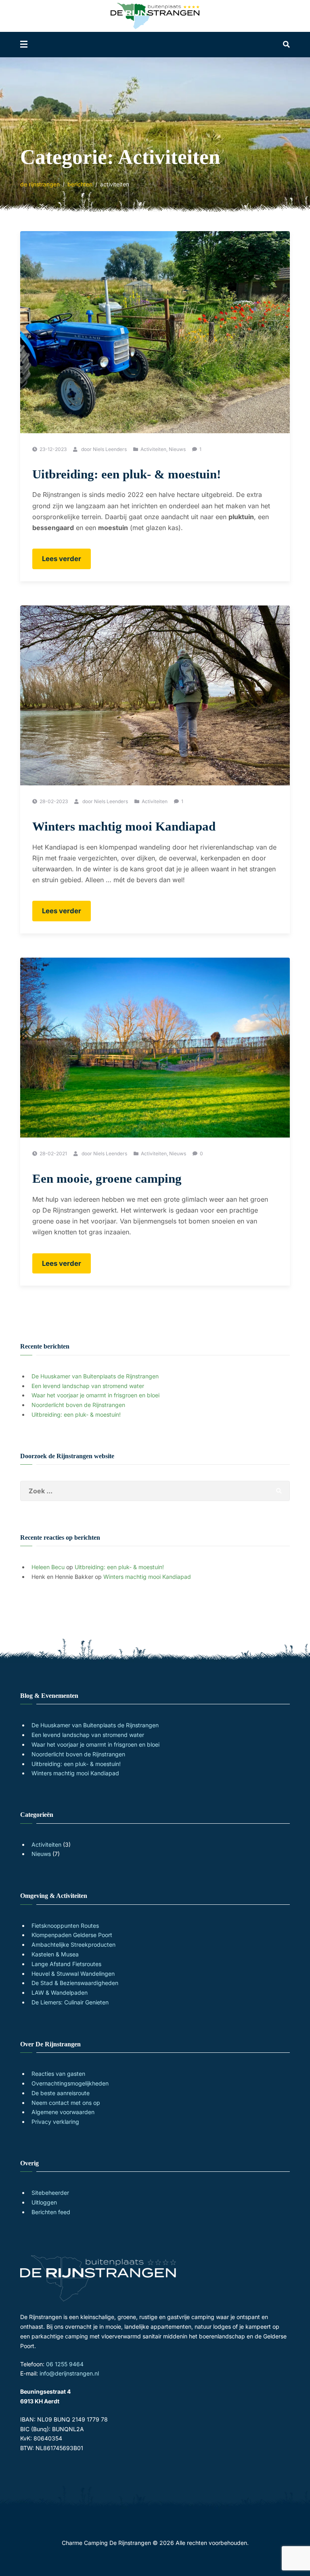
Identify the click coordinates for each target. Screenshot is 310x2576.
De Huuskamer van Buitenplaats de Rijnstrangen (95, 1376)
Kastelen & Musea (55, 1954)
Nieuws (177, 449)
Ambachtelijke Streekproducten (73, 1945)
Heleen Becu (48, 1567)
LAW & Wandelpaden (60, 1993)
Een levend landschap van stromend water (88, 1386)
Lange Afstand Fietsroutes (66, 1964)
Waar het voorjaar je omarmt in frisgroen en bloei (95, 1395)
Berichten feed (51, 2212)
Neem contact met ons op (66, 2103)
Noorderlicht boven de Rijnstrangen (78, 1405)
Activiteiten (153, 449)
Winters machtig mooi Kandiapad (124, 826)
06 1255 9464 (65, 2364)
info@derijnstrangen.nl (69, 2373)
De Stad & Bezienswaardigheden (75, 1983)
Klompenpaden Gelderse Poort (72, 1935)
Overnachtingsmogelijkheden (70, 2083)
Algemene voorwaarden (63, 2112)
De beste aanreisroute (61, 2093)
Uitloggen (44, 2202)
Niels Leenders (110, 449)
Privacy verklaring (55, 2122)
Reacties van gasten (58, 2074)
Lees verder (66, 562)
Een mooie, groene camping (107, 1178)
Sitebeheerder (50, 2193)
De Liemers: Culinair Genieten (70, 2002)
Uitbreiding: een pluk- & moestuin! (127, 474)
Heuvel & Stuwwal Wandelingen (73, 1974)
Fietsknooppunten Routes (65, 1926)
